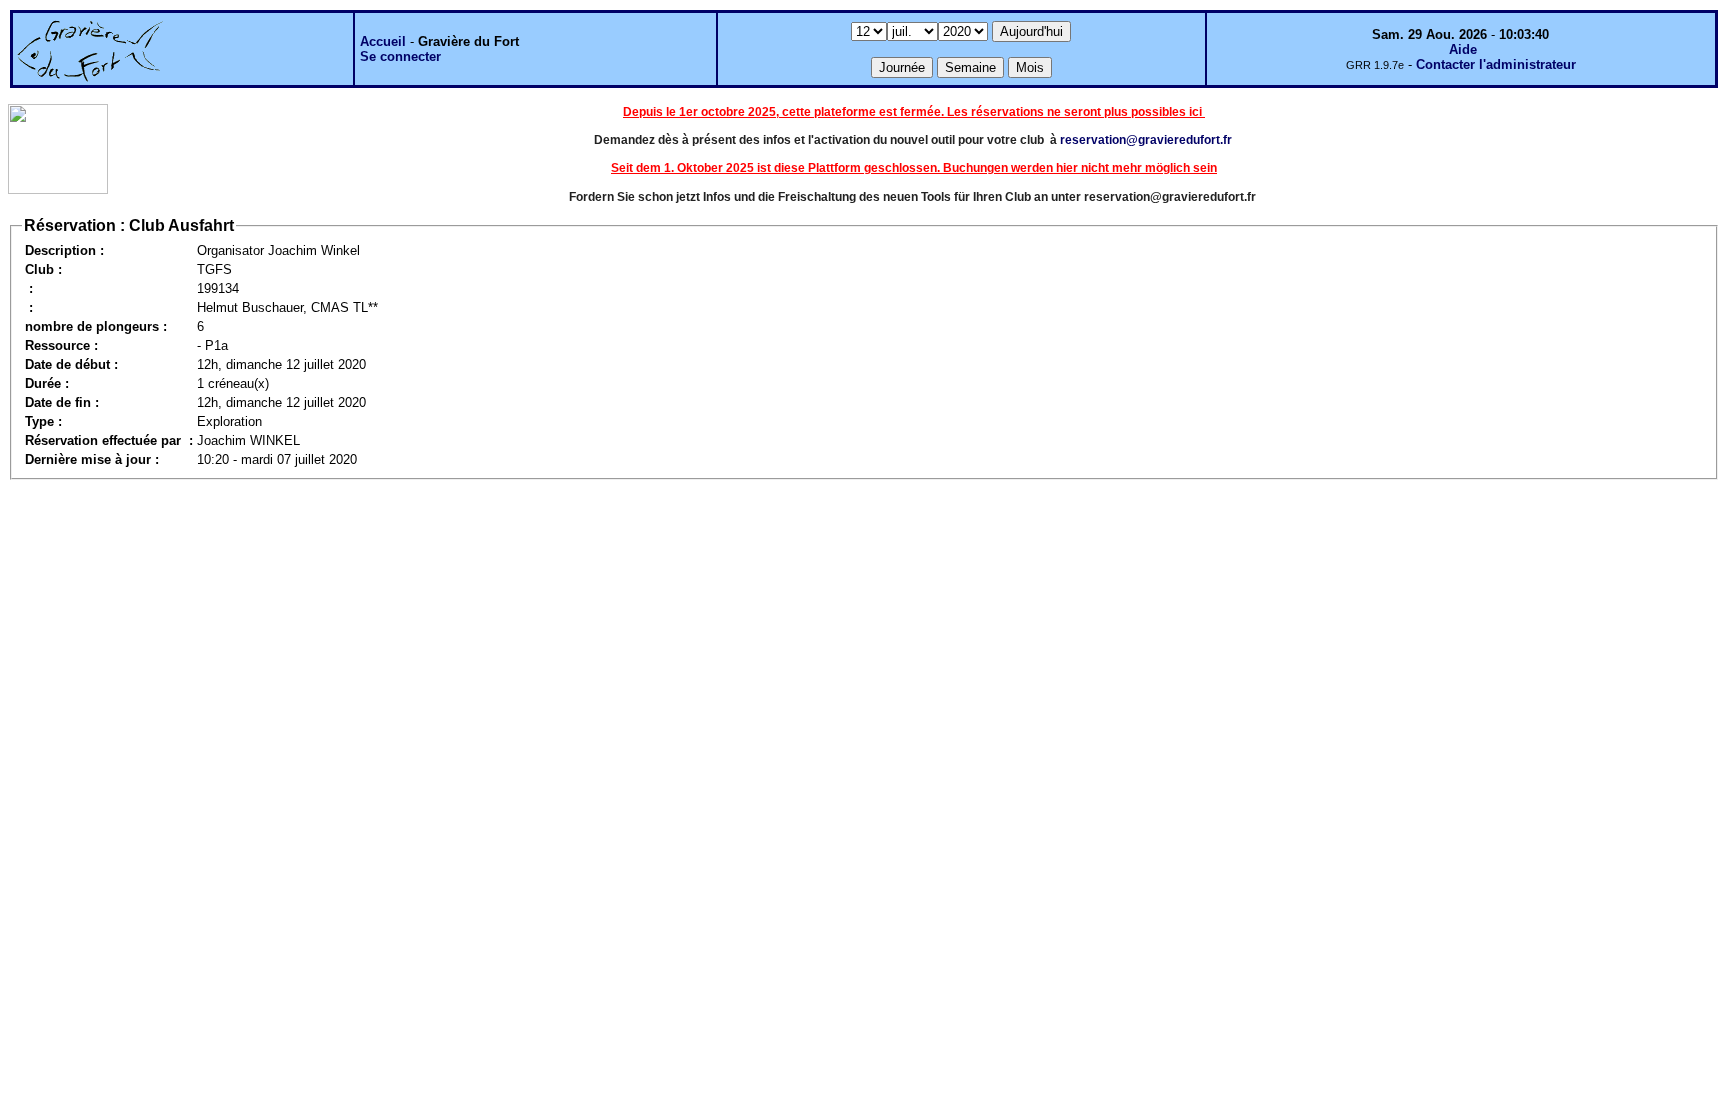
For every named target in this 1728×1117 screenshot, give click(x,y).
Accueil (383, 41)
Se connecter (400, 56)
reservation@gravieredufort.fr (1146, 140)
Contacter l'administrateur (1496, 64)
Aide (1463, 49)
